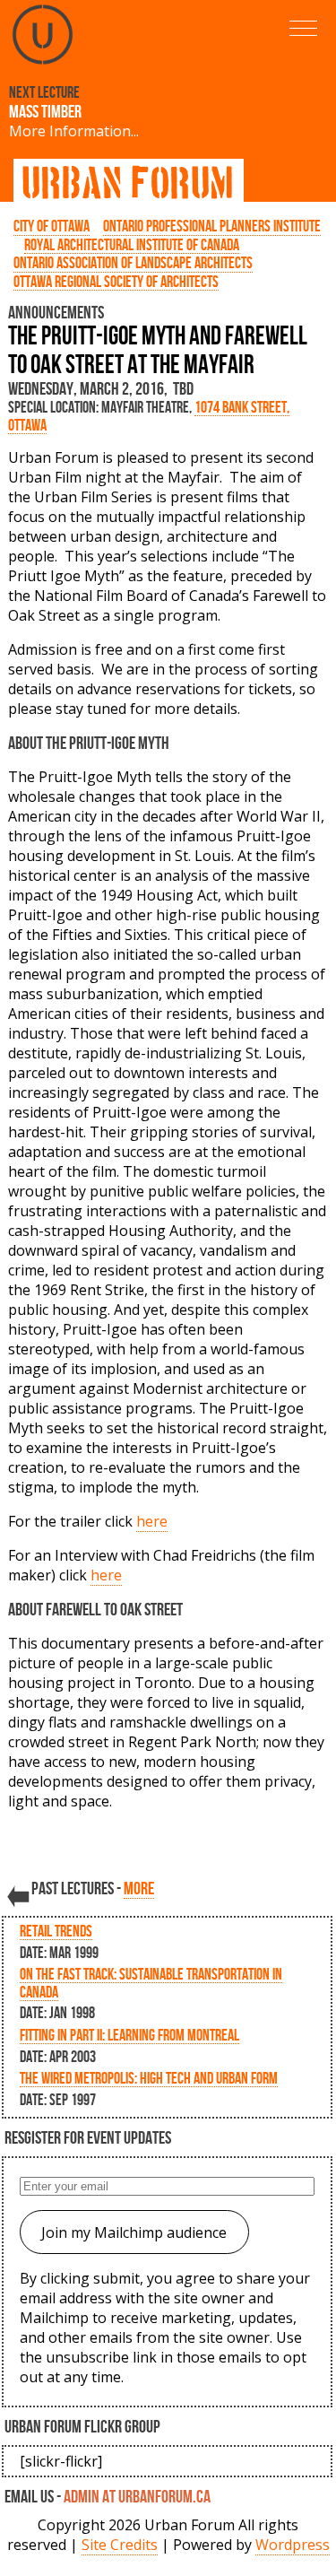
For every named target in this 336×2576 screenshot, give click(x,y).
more (139, 1888)
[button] (303, 28)
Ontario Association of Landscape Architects (133, 262)
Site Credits (120, 2545)
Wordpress (293, 2545)
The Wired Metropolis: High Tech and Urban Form (149, 2078)
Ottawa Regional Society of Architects (116, 281)
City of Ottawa (52, 226)
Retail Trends (56, 1931)
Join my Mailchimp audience (134, 2232)
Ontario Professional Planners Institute (212, 226)
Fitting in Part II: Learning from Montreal (129, 2035)
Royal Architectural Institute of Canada (132, 244)
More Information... (74, 131)
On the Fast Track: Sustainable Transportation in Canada (151, 1982)
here (152, 1521)
